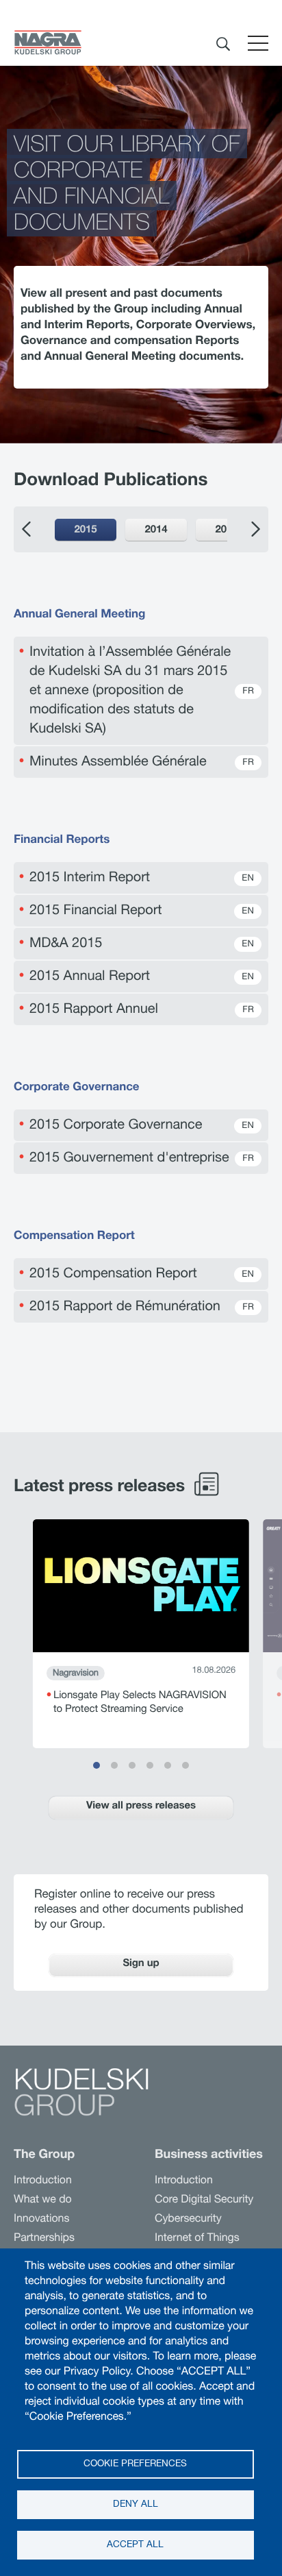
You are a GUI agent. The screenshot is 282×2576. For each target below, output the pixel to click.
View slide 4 (150, 1765)
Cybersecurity (188, 2220)
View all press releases (141, 1807)
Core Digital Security (204, 2200)
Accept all (135, 2545)
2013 (226, 531)
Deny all (136, 2505)
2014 (156, 531)
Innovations (41, 2220)
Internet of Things (197, 2239)
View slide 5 (168, 1765)
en (248, 879)
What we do (43, 2200)
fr (248, 692)
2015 (85, 531)
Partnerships (44, 2239)
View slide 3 (132, 1765)
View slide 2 (114, 1765)
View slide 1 (97, 1765)
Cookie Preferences (135, 2464)
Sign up (141, 1964)
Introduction (43, 2181)
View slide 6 (185, 1765)
